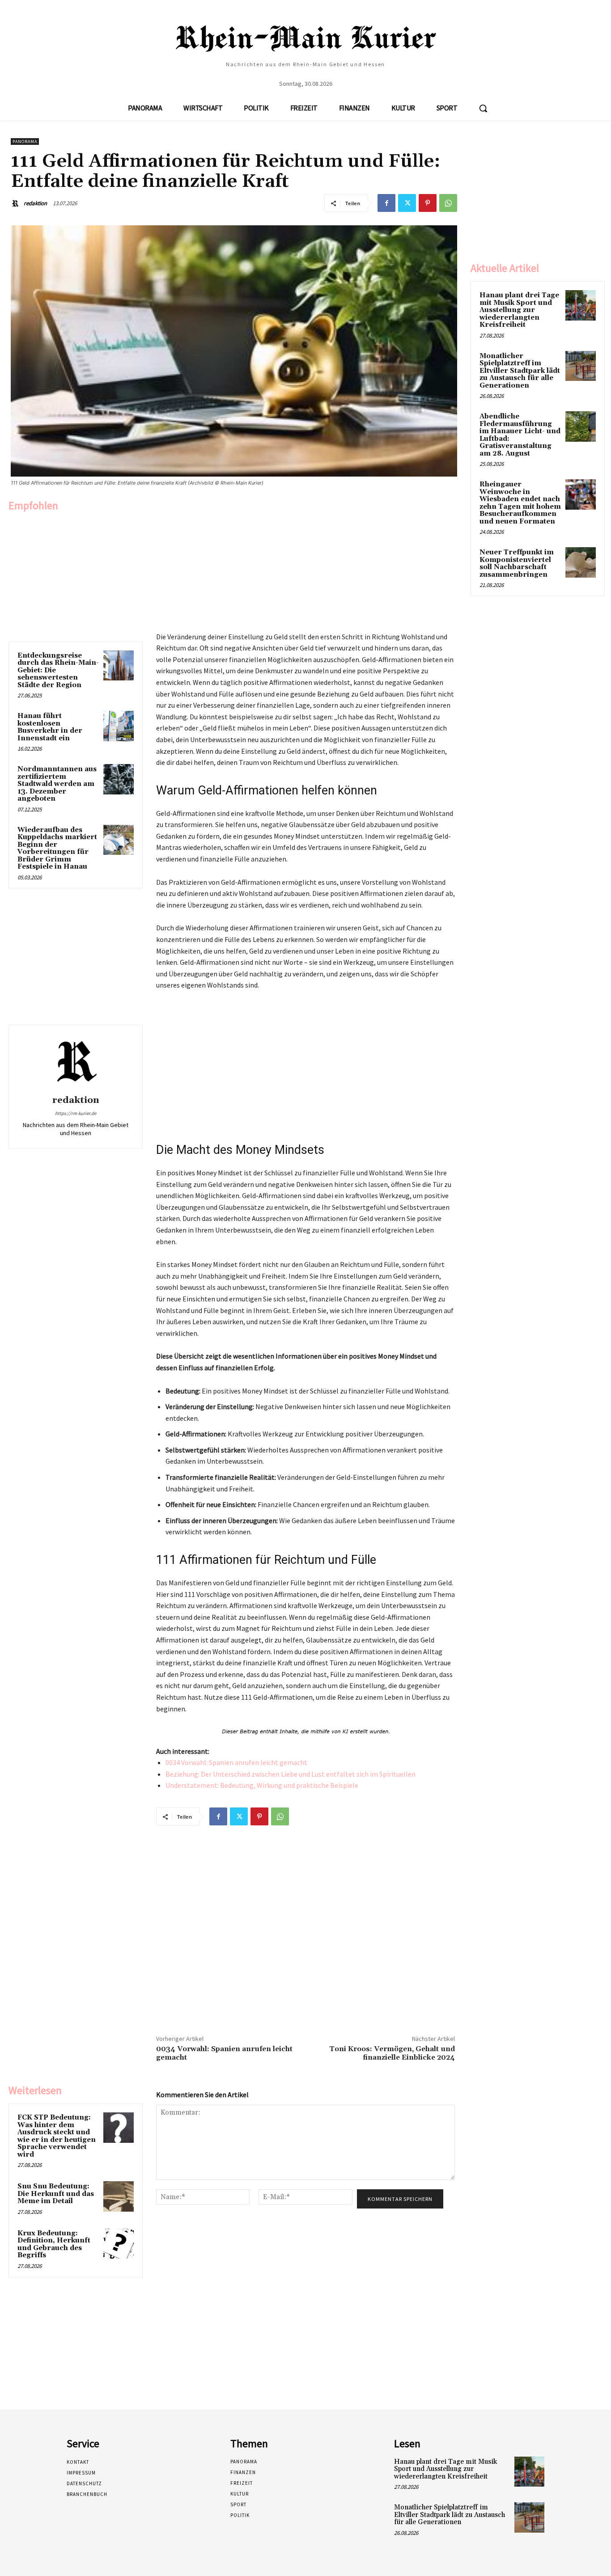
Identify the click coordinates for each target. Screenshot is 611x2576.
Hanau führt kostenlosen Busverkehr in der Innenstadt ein (50, 727)
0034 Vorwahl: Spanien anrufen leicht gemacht (236, 1762)
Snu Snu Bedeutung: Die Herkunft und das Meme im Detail (56, 2194)
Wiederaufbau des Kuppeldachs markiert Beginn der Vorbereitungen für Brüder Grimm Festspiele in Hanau (57, 849)
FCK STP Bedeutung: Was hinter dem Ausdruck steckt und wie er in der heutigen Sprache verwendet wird (57, 2136)
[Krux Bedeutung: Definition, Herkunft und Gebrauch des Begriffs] (119, 2243)
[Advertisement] (76, 574)
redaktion (35, 203)
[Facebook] (386, 203)
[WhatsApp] (448, 203)
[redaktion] (17, 203)
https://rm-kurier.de (76, 1113)
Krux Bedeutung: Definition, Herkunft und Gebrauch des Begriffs (54, 2244)
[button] (483, 108)
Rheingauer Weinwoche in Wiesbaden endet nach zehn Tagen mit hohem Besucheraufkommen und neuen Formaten (520, 503)
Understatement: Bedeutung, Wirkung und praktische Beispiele (262, 1785)
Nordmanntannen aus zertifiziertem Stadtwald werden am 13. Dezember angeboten (57, 784)
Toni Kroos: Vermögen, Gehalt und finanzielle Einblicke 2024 (392, 2053)
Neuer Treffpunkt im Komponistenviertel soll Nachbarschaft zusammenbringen (517, 564)
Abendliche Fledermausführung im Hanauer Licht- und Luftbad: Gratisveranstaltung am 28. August (520, 435)
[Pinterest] (428, 203)
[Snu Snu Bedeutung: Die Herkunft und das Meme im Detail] (119, 2196)
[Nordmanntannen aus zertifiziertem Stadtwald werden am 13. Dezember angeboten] (119, 779)
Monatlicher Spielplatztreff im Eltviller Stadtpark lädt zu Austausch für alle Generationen (520, 371)
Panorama (25, 141)
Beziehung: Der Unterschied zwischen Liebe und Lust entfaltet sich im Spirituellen (291, 1774)
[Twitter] (407, 203)
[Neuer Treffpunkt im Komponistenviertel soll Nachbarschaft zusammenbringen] (581, 562)
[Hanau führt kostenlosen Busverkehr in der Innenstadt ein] (119, 726)
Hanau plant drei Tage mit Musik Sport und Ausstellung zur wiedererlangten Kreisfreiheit (519, 310)
